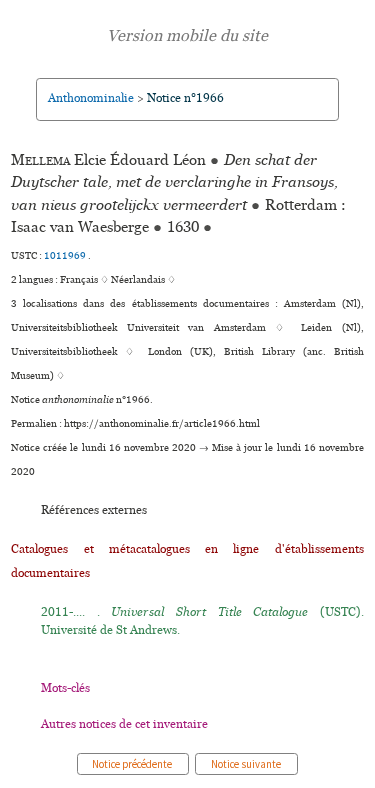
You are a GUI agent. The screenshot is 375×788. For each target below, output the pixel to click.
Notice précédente (133, 764)
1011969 (66, 256)
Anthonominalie (91, 98)
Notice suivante (246, 764)
